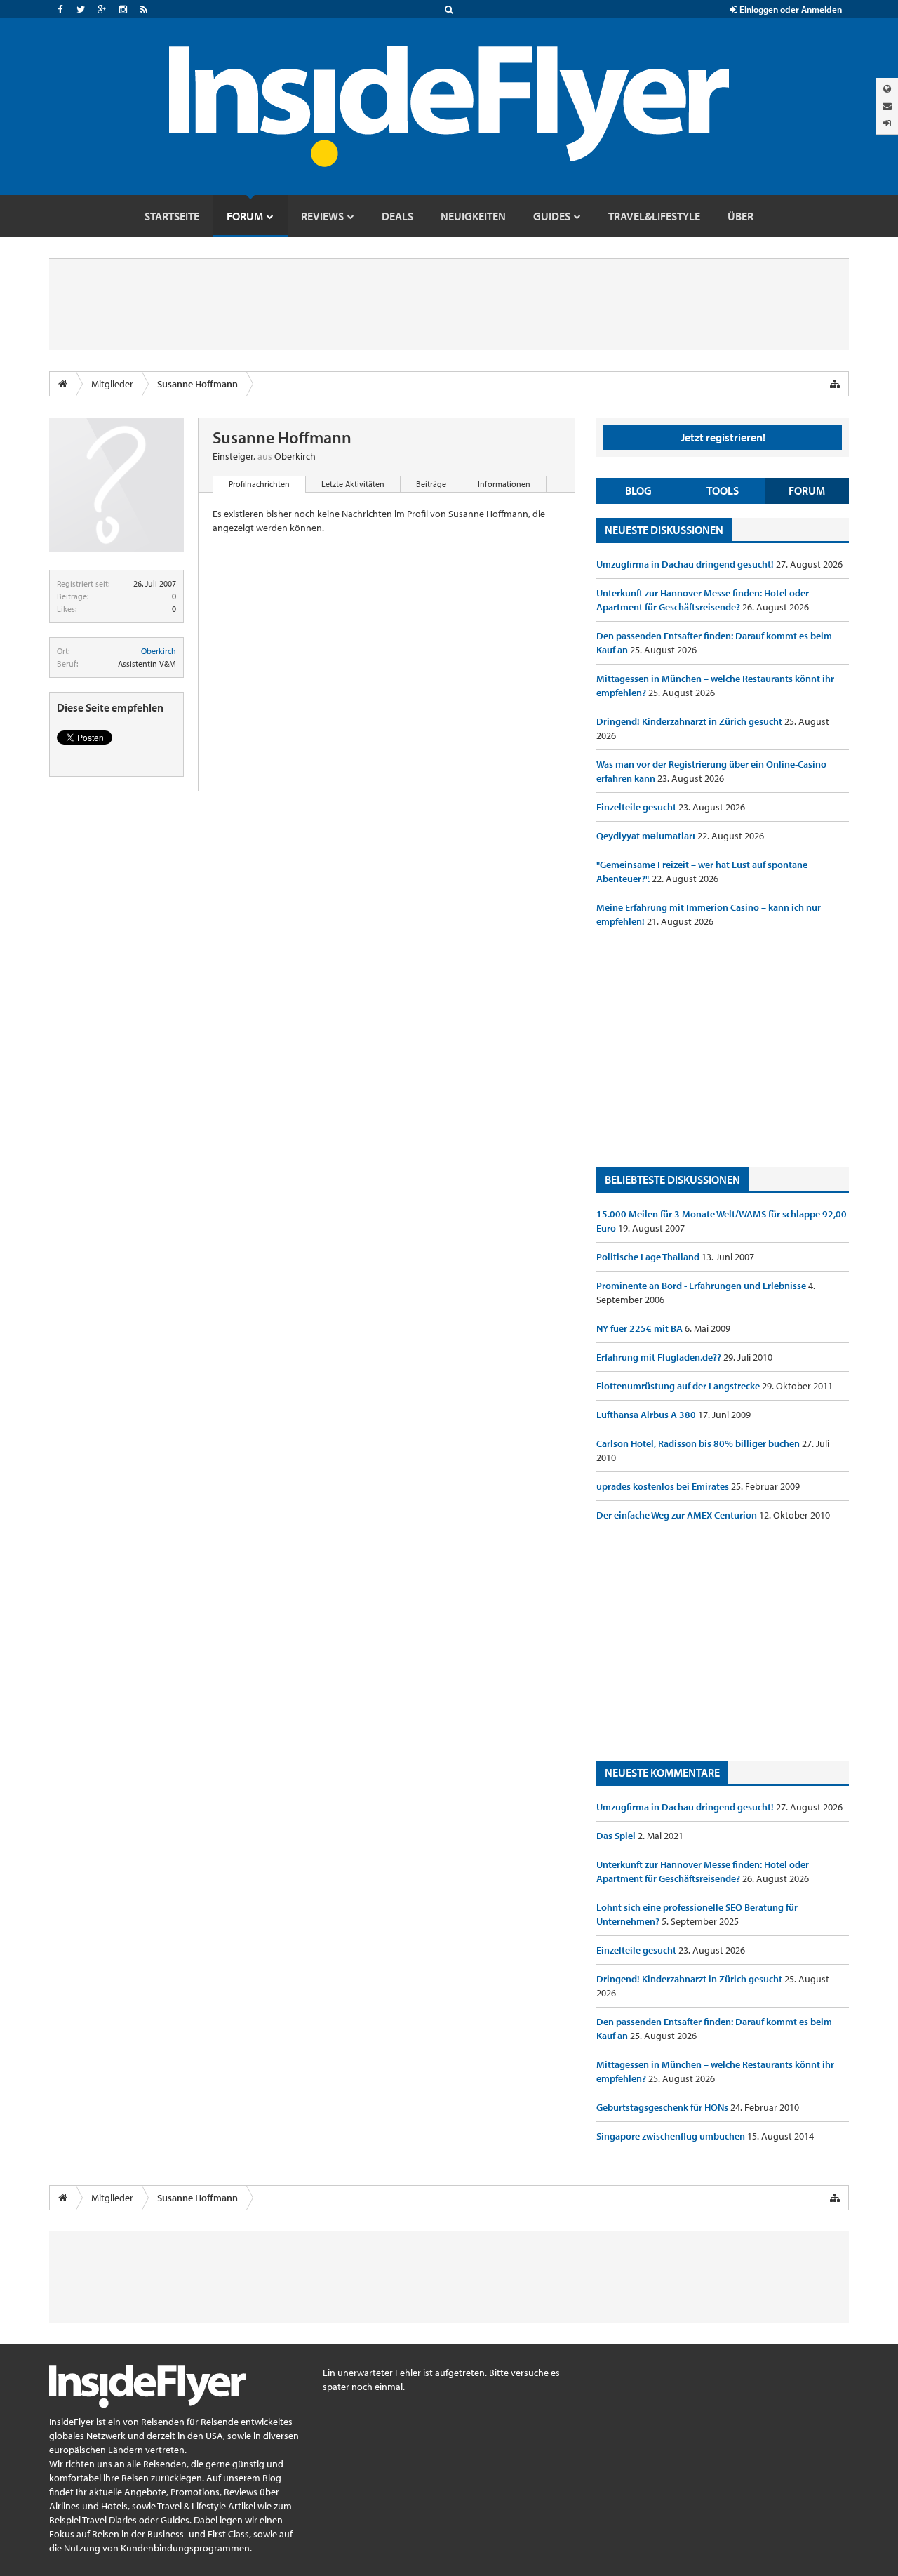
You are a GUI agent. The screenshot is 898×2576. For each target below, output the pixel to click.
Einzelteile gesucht (637, 807)
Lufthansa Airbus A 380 (647, 1415)
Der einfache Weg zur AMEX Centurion (678, 1515)
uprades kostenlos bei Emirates (664, 1486)
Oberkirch (159, 651)
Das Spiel (617, 1836)
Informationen (504, 484)
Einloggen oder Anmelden (790, 9)
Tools (723, 490)
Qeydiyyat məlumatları (647, 836)
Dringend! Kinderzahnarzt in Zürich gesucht (690, 721)
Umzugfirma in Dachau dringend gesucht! (686, 564)
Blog (638, 490)
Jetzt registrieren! (723, 437)
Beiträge (431, 484)
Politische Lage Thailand (649, 1257)
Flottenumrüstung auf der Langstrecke (679, 1386)
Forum (807, 490)
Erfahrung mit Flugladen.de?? (660, 1357)
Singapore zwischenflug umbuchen (672, 2136)
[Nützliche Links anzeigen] (835, 384)
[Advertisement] (723, 1048)
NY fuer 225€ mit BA (641, 1328)
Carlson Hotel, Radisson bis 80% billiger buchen (699, 1443)
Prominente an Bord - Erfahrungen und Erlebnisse (702, 1286)
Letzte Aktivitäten (353, 484)
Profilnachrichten (259, 484)
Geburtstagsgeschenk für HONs (663, 2107)
